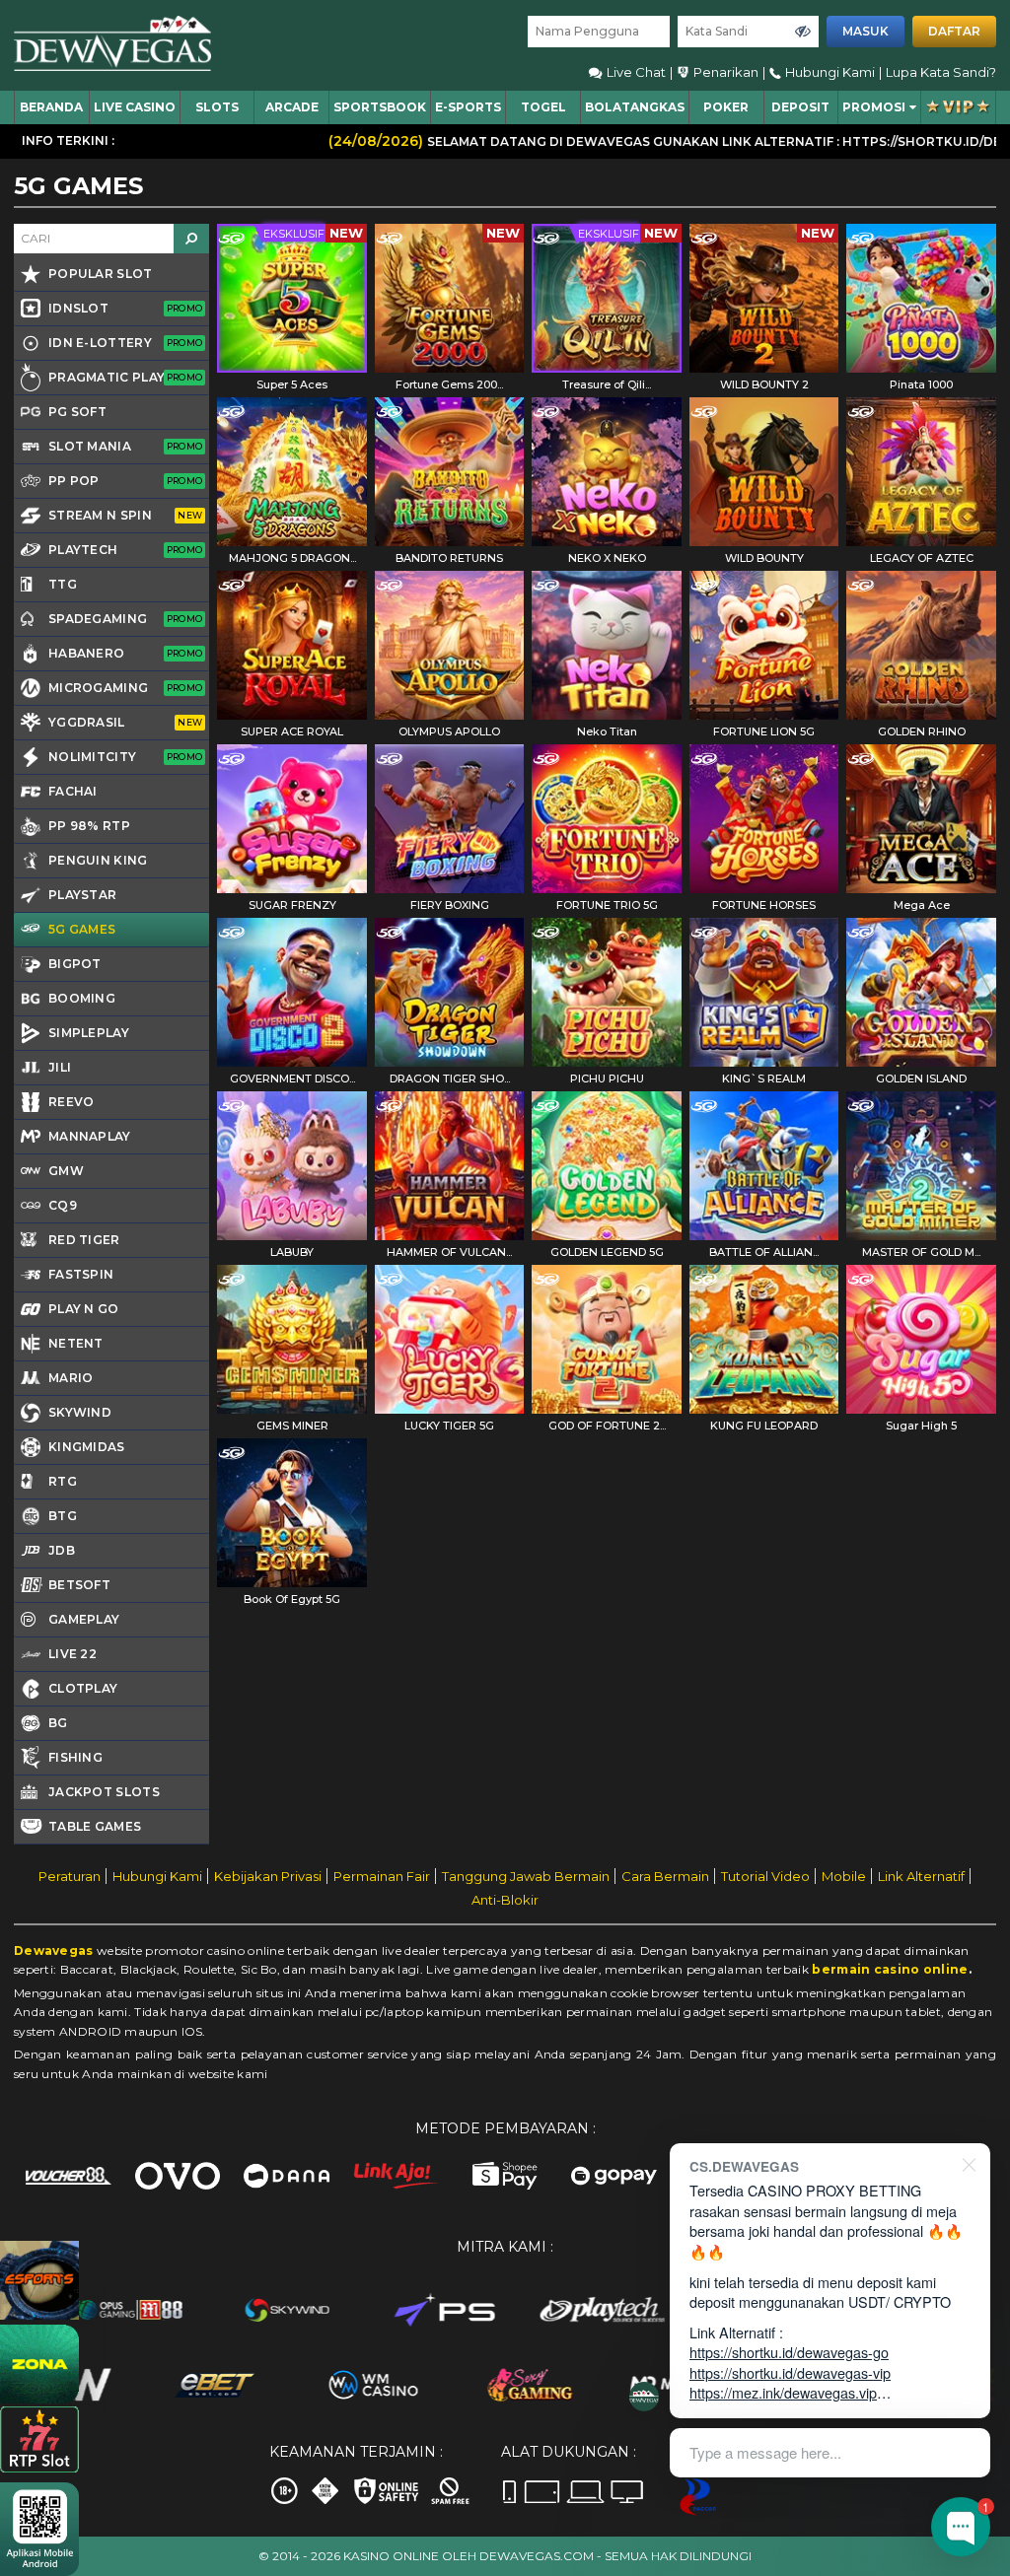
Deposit (800, 107)
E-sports (468, 107)
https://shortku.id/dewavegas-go (789, 2352)
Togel (543, 107)
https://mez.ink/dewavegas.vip (783, 2392)
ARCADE (292, 107)
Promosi (874, 107)
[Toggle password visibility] (803, 32)
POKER (726, 107)
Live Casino (135, 107)
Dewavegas (54, 1950)
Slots (217, 107)
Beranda (51, 107)
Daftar (954, 31)
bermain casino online (890, 1969)
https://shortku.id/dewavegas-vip (790, 2372)
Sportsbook (380, 107)
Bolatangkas (635, 107)
